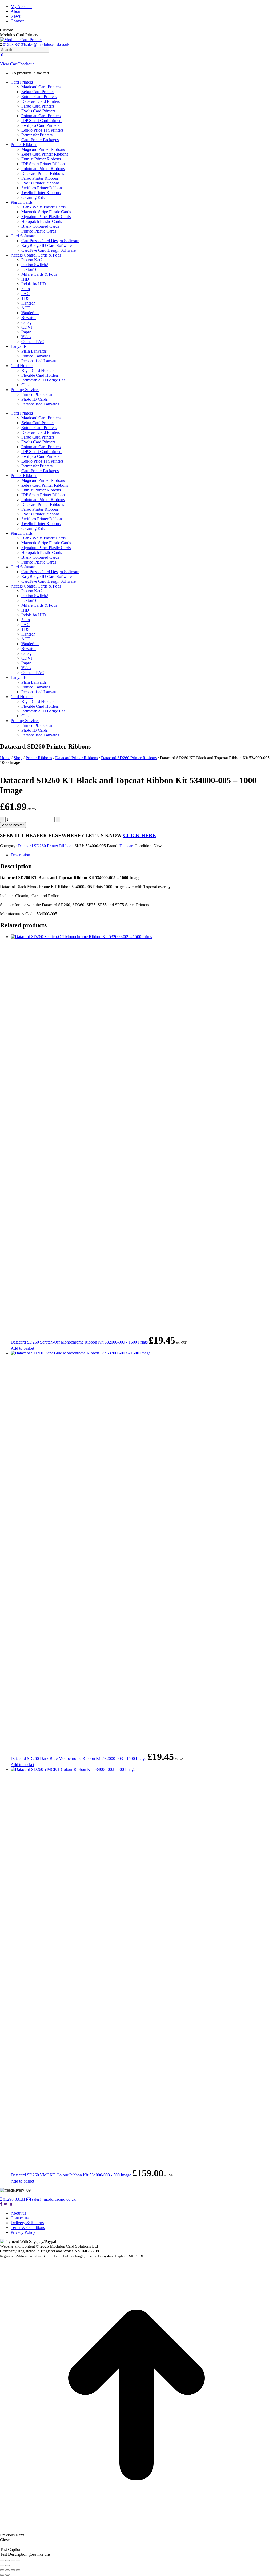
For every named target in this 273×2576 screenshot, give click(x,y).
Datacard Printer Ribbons (77, 758)
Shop (18, 758)
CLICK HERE (140, 835)
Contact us (20, 2218)
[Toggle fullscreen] (7, 2561)
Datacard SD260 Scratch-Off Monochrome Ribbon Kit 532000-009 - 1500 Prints (80, 1342)
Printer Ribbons (39, 758)
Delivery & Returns (27, 2223)
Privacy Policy (23, 2232)
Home (5, 758)
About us (18, 2213)
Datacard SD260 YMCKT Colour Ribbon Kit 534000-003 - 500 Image (71, 2175)
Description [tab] (20, 855)
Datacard (127, 846)
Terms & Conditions (28, 2228)
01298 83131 (14, 44)
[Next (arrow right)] (7, 2565)
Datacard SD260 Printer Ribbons (129, 758)
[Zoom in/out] (2, 2561)
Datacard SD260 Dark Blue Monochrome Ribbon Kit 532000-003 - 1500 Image (79, 1758)
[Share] (13, 2561)
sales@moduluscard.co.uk (47, 44)
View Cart (9, 64)
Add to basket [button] (22, 1348)
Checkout (25, 64)
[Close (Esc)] (18, 2561)
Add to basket (13, 825)
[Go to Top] (136, 2530)
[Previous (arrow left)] (2, 2565)
